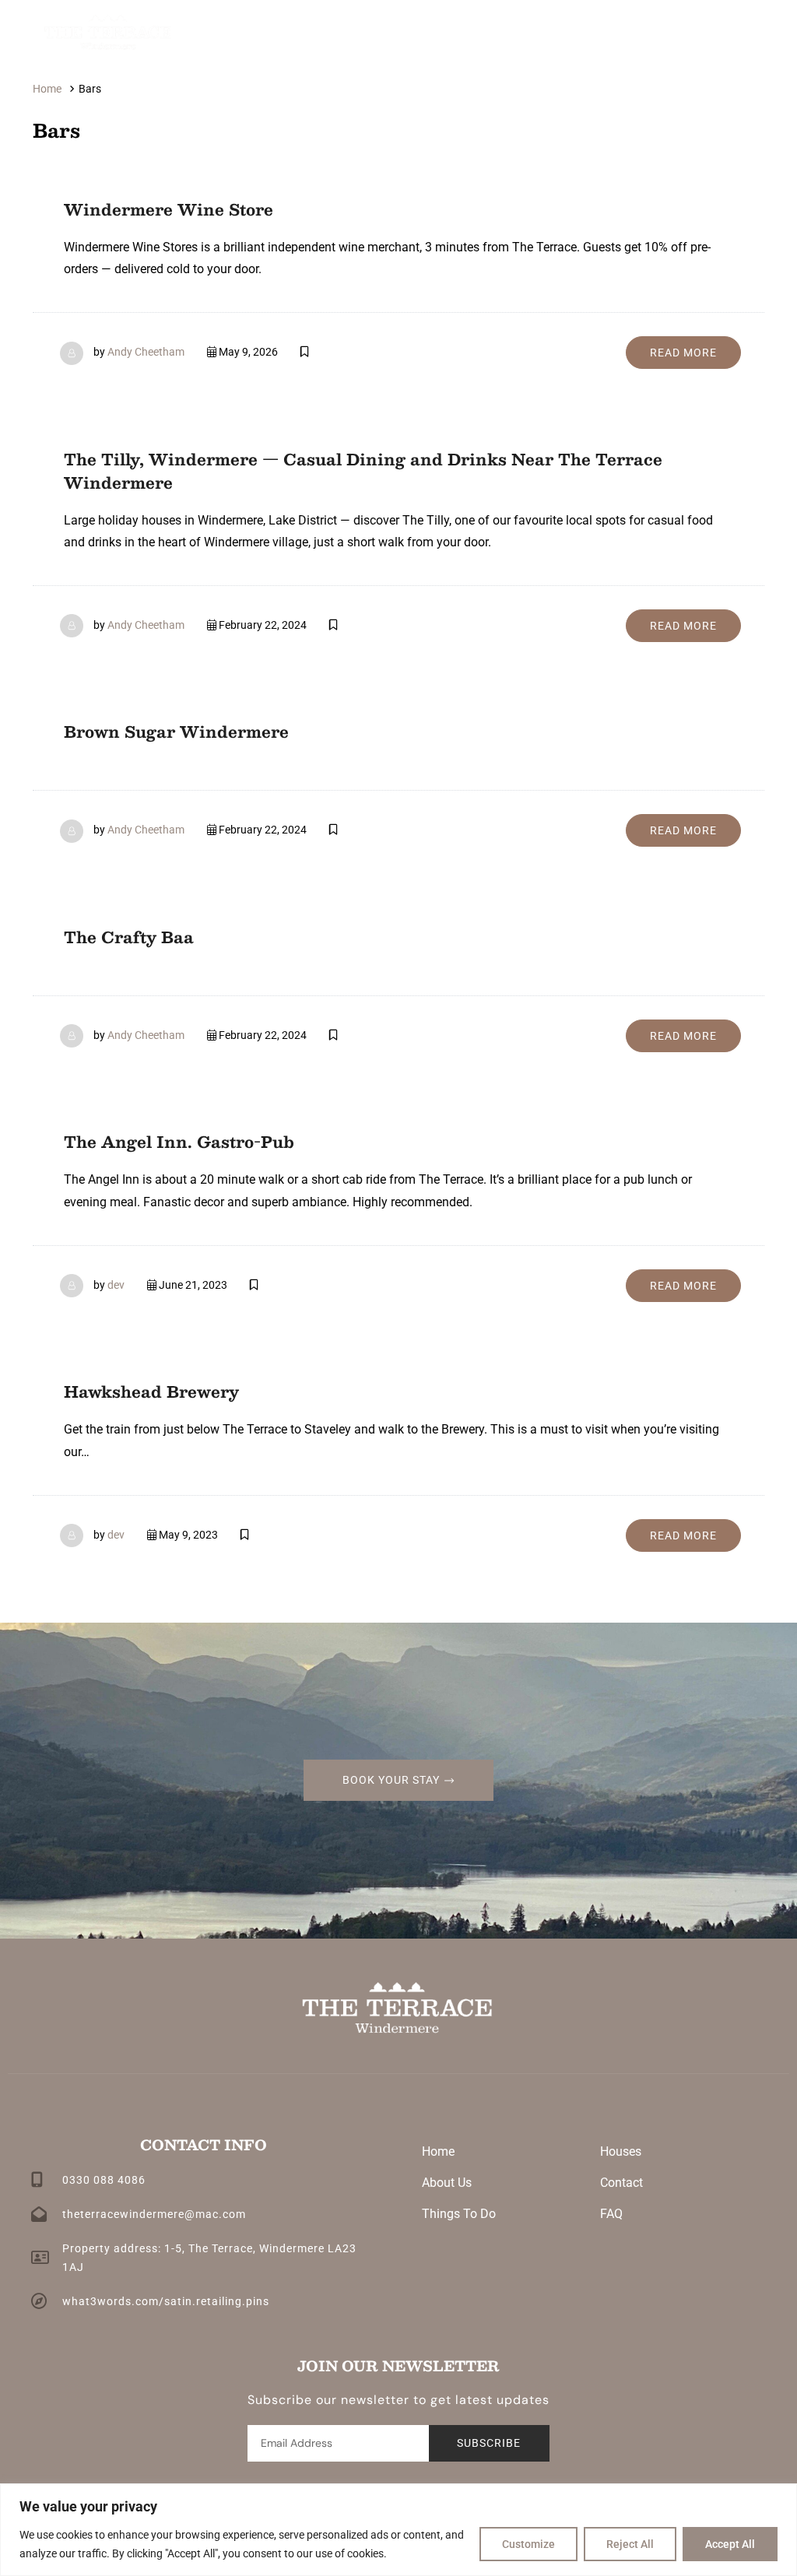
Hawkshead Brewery (151, 1392)
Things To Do (459, 2214)
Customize (528, 2544)
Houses (621, 2151)
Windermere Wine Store (169, 209)
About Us (447, 2183)
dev (116, 1285)
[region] (398, 2530)
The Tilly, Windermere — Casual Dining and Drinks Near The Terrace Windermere (363, 471)
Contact (621, 2183)
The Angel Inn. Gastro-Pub (179, 1142)
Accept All (730, 2544)
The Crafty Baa (129, 937)
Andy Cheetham (146, 352)
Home (438, 2151)
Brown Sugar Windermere (176, 732)
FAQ (611, 2214)
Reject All (630, 2544)
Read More (683, 353)
